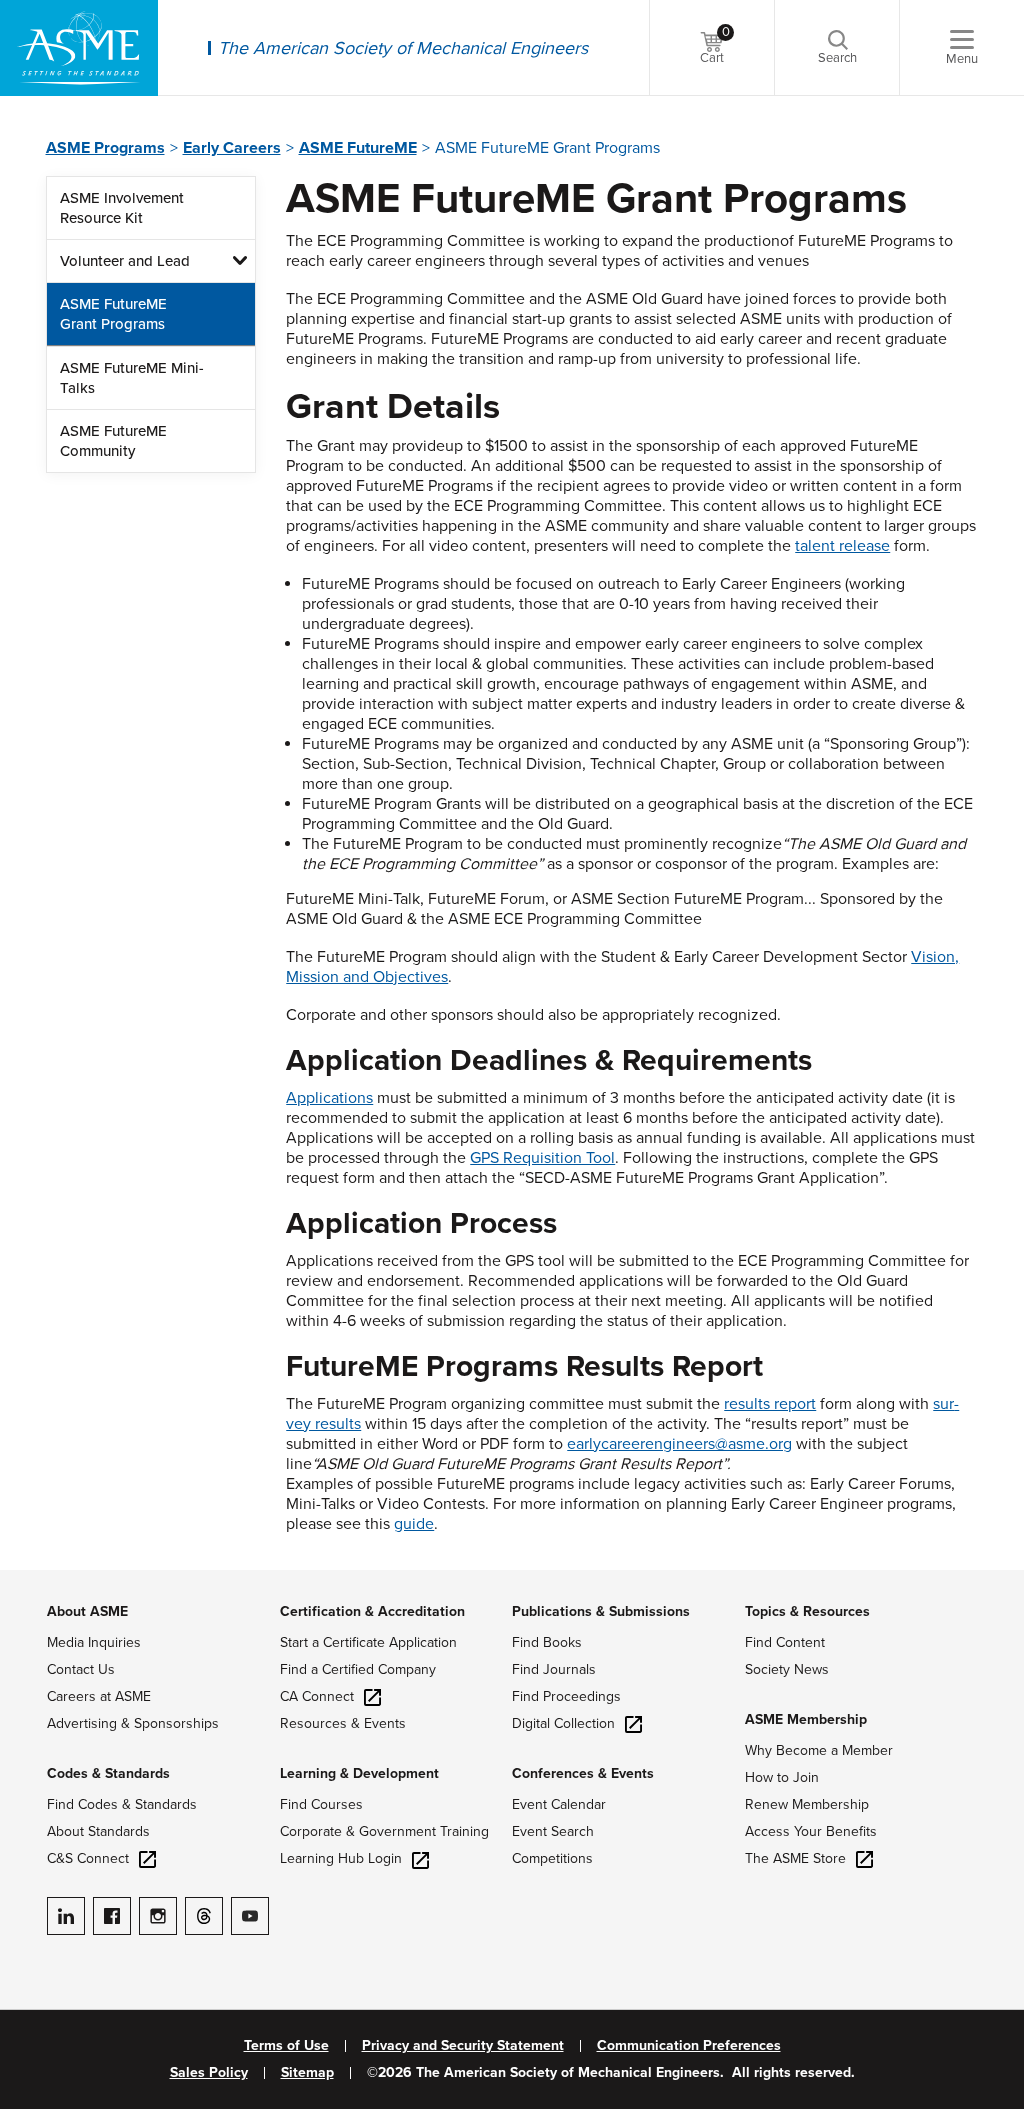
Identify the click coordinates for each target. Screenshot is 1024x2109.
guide (414, 1524)
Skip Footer (40, 1580)
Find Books (547, 1642)
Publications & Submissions (601, 1611)
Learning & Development (359, 1773)
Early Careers (232, 148)
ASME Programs (105, 148)
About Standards (98, 1831)
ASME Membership (806, 1719)
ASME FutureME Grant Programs (113, 314)
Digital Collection (563, 1723)
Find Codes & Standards (122, 1804)
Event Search (553, 1831)
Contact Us (81, 1669)
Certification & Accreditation (372, 1611)
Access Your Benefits (811, 1831)
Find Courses (321, 1804)
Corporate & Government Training (384, 1831)
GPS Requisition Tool (542, 1158)
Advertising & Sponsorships (133, 1723)
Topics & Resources (807, 1611)
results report (770, 1404)
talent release (842, 546)
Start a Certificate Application (368, 1642)
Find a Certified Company (358, 1669)
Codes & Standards (108, 1773)
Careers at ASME (99, 1696)
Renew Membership (807, 1804)
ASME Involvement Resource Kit (122, 208)
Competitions (552, 1858)
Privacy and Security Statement (463, 2046)
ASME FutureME (358, 148)
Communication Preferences (689, 2046)
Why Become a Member (819, 1750)
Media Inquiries (94, 1642)
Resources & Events (343, 1723)
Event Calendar (559, 1804)
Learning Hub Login (341, 1858)
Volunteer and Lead (125, 261)
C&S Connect (88, 1858)
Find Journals (554, 1669)
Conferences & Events (583, 1773)
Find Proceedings (566, 1696)
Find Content (785, 1642)
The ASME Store (795, 1858)
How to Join (782, 1777)
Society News (787, 1669)
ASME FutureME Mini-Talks (132, 378)
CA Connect (317, 1696)
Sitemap (307, 2073)
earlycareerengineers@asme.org (679, 1444)
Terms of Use (286, 2046)
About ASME (87, 1611)
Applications (329, 1098)
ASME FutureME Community (113, 441)
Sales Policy (209, 2073)
